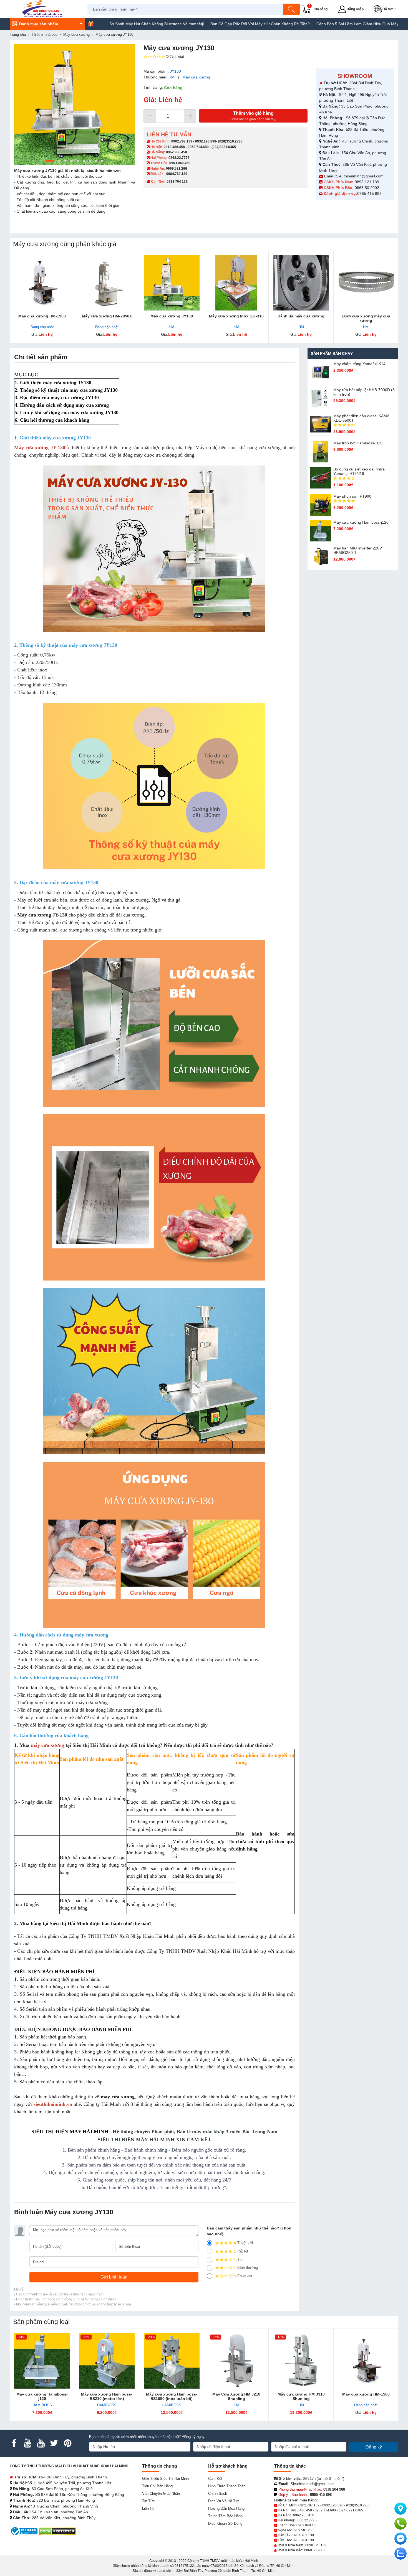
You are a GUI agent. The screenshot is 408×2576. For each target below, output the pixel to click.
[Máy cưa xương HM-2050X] (107, 283)
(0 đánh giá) (175, 57)
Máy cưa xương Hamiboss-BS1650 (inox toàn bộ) (172, 2396)
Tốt (240, 2260)
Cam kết (215, 2479)
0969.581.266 (177, 169)
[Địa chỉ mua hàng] (401, 2509)
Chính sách (218, 2494)
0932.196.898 (206, 141)
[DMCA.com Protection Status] (57, 2531)
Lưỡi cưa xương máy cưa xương (366, 318)
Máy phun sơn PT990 (352, 496)
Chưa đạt (245, 2276)
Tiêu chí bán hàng (157, 2486)
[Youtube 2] (41, 2443)
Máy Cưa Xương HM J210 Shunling (236, 2396)
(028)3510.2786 (230, 141)
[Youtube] (27, 2443)
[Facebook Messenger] (401, 2539)
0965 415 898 (369, 194)
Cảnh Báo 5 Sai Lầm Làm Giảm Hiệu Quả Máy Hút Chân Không (306, 24)
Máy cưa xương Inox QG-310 (236, 316)
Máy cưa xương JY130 (172, 316)
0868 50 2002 (367, 188)
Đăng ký (374, 2447)
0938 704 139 (303, 2540)
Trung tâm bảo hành (225, 2516)
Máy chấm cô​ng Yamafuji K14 (359, 364)
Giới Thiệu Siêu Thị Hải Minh (165, 2479)
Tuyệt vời (245, 2243)
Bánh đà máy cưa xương (301, 316)
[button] (386, 9)
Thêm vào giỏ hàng (253, 116)
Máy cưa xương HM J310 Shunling (301, 2396)
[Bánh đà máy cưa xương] (301, 283)
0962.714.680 (198, 147)
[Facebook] (14, 2443)
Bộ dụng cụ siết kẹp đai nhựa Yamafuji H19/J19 (359, 471)
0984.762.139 (177, 174)
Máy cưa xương (196, 77)
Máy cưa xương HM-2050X (107, 316)
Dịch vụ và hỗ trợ (224, 2501)
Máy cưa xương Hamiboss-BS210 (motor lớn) (107, 2396)
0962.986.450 (177, 152)
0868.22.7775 (179, 158)
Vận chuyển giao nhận (161, 2494)
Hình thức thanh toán (227, 2486)
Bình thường (248, 2268)
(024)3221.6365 (224, 147)
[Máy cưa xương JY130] (172, 283)
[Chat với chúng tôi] (401, 2554)
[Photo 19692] (75, 105)
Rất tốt (243, 2251)
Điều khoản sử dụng (225, 2523)
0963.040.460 (180, 163)
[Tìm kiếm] (291, 9)
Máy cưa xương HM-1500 (42, 316)
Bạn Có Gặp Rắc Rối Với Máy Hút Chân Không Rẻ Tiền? (193, 24)
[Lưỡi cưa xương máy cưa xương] (366, 283)
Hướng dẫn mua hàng (226, 2508)
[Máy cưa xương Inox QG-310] (236, 283)
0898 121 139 (367, 182)
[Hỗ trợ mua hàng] (401, 2524)
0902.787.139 (182, 141)
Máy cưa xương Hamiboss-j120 (361, 522)
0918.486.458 (174, 147)
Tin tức (148, 2501)
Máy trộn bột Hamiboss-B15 (358, 443)
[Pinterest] (67, 2443)
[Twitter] (54, 2443)
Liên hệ (148, 2508)
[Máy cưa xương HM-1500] (42, 283)
